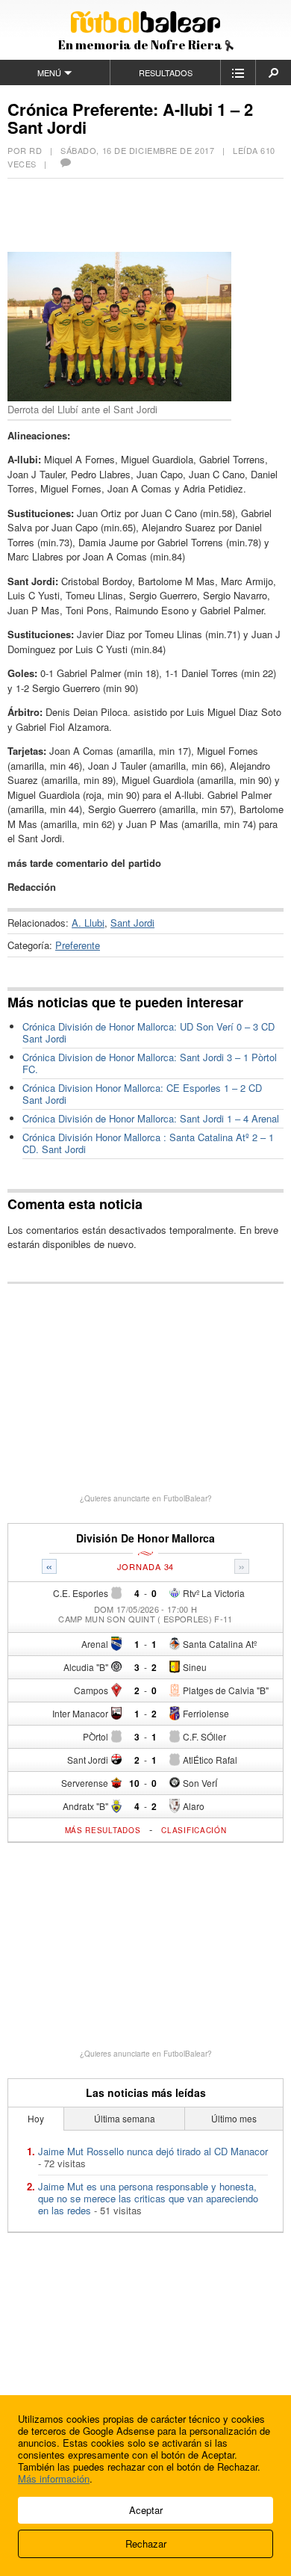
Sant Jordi (132, 923)
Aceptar (146, 2510)
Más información (54, 2478)
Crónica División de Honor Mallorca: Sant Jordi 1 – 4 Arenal (151, 1118)
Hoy (36, 2118)
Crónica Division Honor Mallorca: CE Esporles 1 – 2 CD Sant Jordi (142, 1094)
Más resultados (103, 1830)
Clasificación (194, 1830)
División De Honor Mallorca (145, 1538)
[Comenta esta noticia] (65, 164)
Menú (49, 72)
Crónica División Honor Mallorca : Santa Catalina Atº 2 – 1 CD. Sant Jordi (148, 1143)
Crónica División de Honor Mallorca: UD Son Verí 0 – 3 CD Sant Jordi (148, 1032)
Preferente (78, 945)
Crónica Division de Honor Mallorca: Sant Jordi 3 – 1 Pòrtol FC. (150, 1063)
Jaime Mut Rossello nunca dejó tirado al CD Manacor (153, 2151)
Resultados (166, 72)
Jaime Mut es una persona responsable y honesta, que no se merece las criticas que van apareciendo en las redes (148, 2198)
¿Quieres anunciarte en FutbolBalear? (146, 1498)
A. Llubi (88, 923)
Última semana (125, 2118)
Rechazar (146, 2543)
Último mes (234, 2118)
